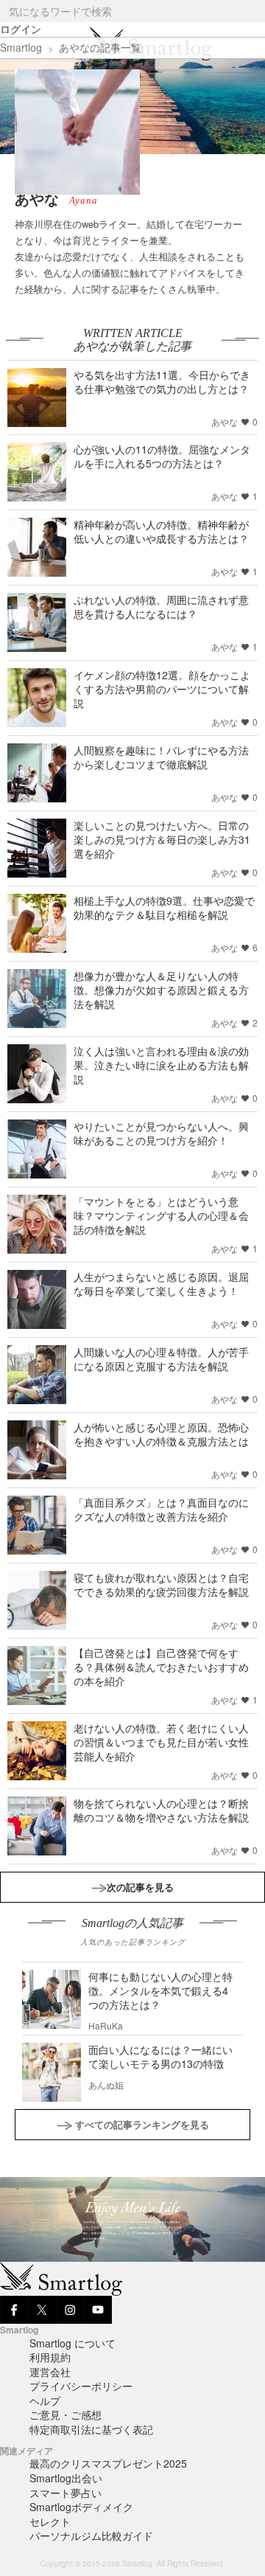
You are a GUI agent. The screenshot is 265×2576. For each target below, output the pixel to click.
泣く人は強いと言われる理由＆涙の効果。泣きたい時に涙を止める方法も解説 (161, 1065)
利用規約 (50, 2357)
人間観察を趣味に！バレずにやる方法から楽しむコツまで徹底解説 (161, 757)
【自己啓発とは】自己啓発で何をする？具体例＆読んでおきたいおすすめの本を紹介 (161, 1667)
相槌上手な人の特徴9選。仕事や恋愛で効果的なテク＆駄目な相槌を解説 (164, 907)
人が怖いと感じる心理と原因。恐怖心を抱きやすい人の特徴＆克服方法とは (161, 1434)
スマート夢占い (66, 2493)
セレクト (50, 2521)
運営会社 (50, 2372)
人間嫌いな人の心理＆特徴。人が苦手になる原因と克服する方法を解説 (161, 1359)
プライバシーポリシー (81, 2386)
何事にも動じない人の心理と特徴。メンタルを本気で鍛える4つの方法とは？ (160, 1990)
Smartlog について (73, 2343)
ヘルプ (45, 2400)
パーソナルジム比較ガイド (91, 2535)
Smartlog (21, 47)
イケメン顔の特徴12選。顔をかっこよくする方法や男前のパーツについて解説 (162, 689)
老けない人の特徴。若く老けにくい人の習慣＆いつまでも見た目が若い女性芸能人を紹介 (161, 1742)
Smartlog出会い (66, 2478)
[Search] (253, 11)
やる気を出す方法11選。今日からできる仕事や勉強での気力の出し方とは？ (162, 382)
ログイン (21, 29)
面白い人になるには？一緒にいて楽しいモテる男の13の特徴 (160, 2056)
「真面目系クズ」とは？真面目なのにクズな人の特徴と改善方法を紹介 (161, 1509)
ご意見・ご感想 (66, 2414)
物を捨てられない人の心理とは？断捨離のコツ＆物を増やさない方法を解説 (161, 1810)
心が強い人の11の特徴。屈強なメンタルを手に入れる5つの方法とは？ (162, 456)
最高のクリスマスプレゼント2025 (108, 2463)
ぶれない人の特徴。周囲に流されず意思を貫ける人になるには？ (161, 607)
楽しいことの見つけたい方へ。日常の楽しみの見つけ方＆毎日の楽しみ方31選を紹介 (162, 839)
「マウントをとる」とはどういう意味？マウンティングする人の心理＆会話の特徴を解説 (161, 1215)
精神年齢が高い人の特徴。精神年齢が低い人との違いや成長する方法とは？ (161, 531)
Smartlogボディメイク (81, 2507)
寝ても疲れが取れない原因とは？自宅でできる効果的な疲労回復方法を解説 (161, 1584)
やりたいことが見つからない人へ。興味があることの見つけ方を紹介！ (161, 1133)
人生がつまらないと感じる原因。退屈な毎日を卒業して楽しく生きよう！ (161, 1284)
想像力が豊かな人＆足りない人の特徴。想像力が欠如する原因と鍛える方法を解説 (161, 990)
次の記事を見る (140, 1887)
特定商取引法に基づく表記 (91, 2429)
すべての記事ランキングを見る (142, 2124)
